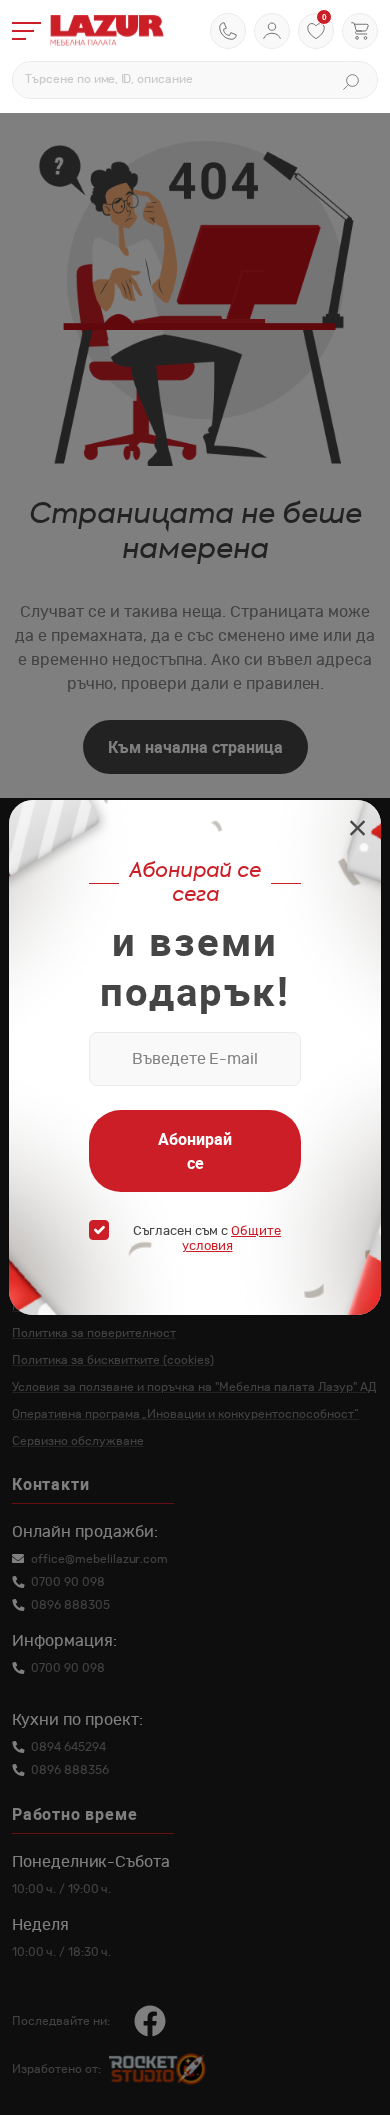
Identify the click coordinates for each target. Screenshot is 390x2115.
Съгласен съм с (207, 1239)
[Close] (357, 830)
